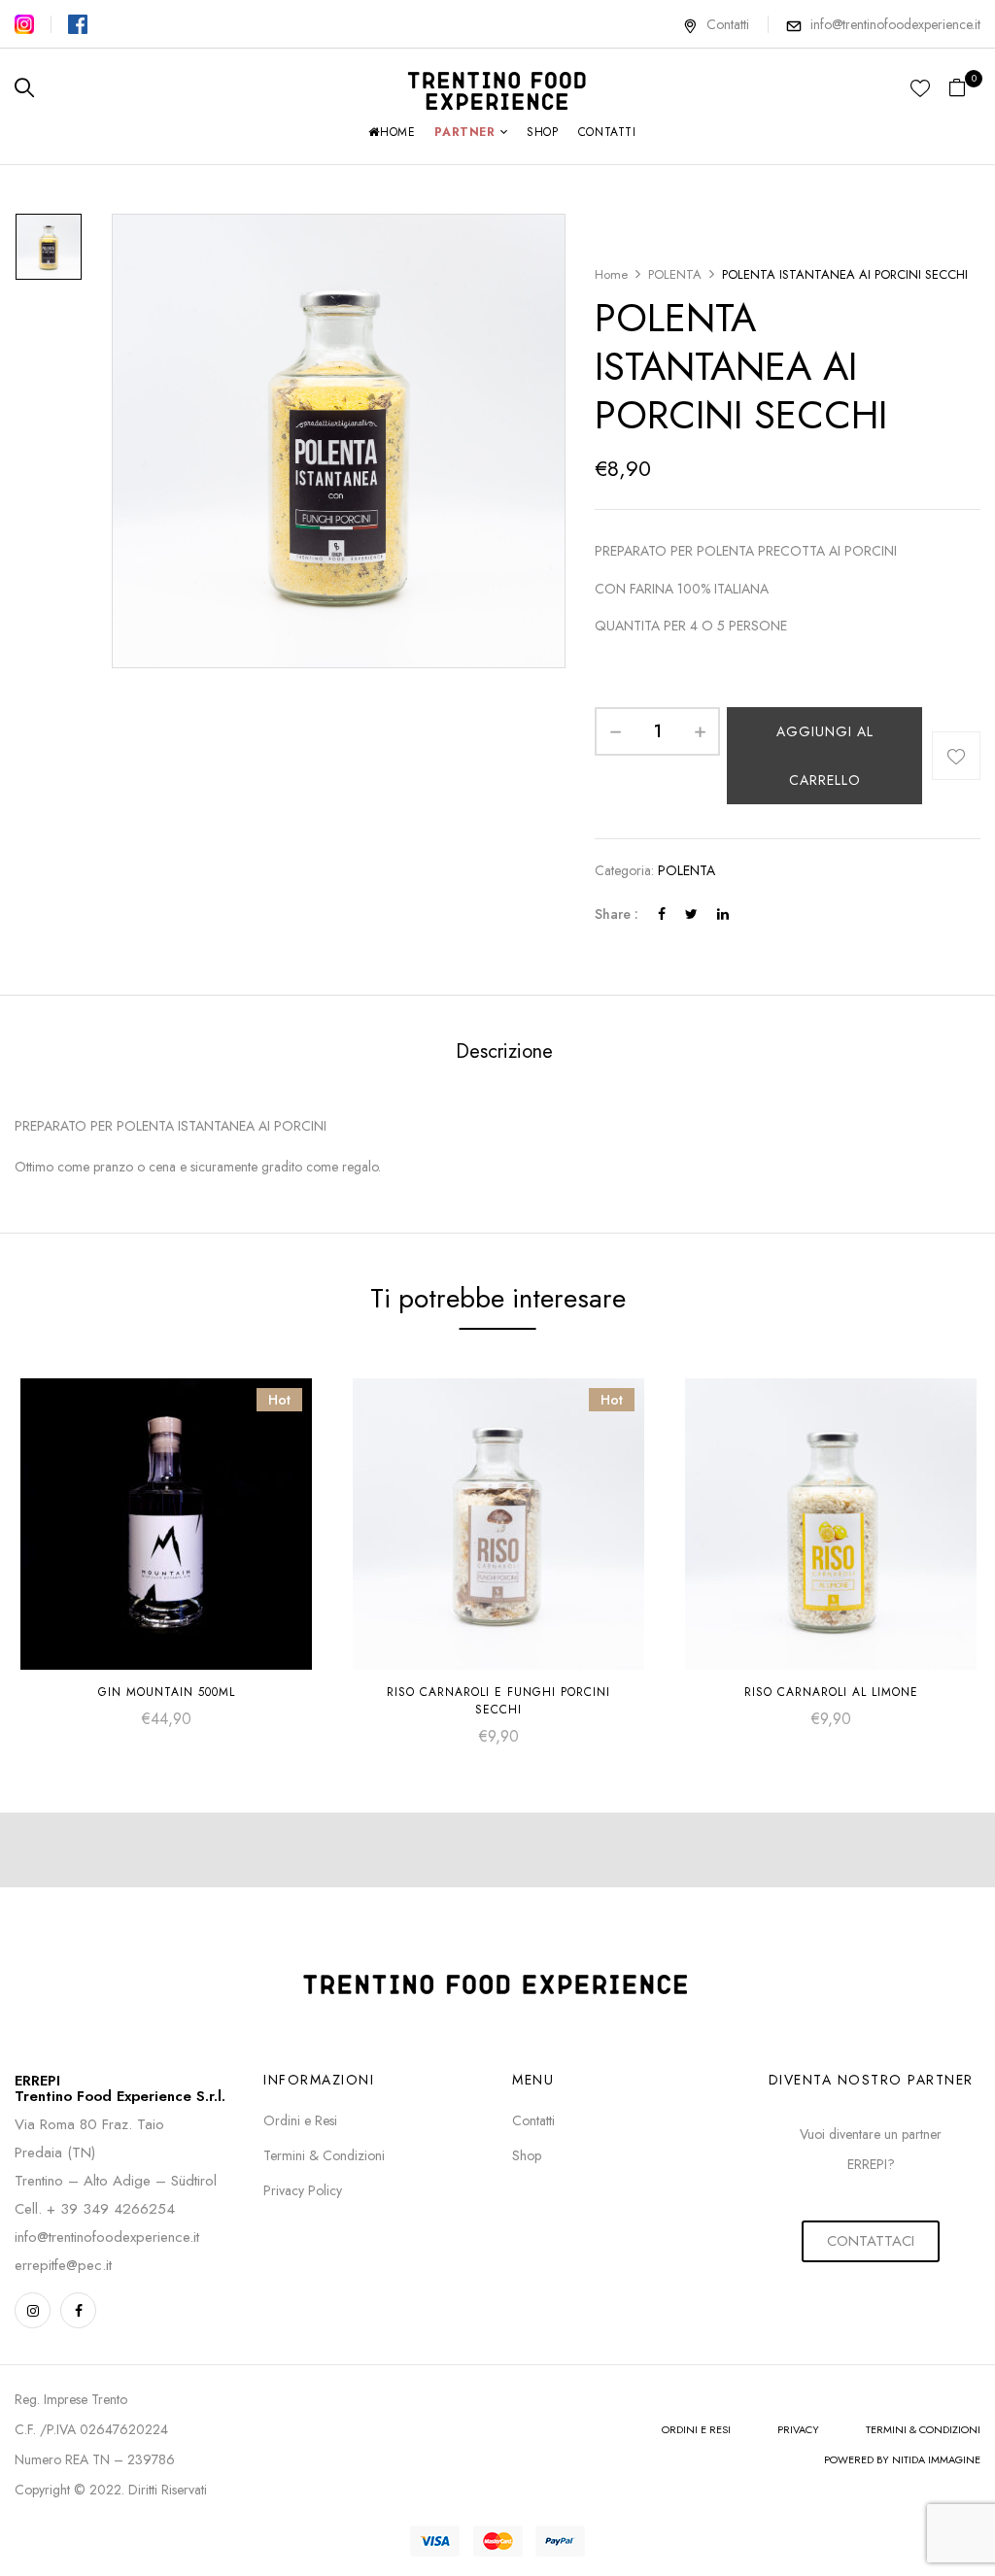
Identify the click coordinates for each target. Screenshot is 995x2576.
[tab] (504, 1054)
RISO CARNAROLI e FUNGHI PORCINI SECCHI (498, 1701)
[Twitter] (691, 914)
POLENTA (675, 274)
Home (611, 274)
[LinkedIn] (723, 914)
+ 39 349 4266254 (111, 2209)
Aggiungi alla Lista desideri (956, 756)
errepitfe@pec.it (63, 2265)
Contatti (728, 24)
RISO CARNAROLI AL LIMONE (831, 1692)
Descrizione (504, 1051)
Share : (617, 914)
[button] (964, 89)
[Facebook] (662, 914)
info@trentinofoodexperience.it (895, 24)
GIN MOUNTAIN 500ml (167, 1692)
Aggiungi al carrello (825, 756)
